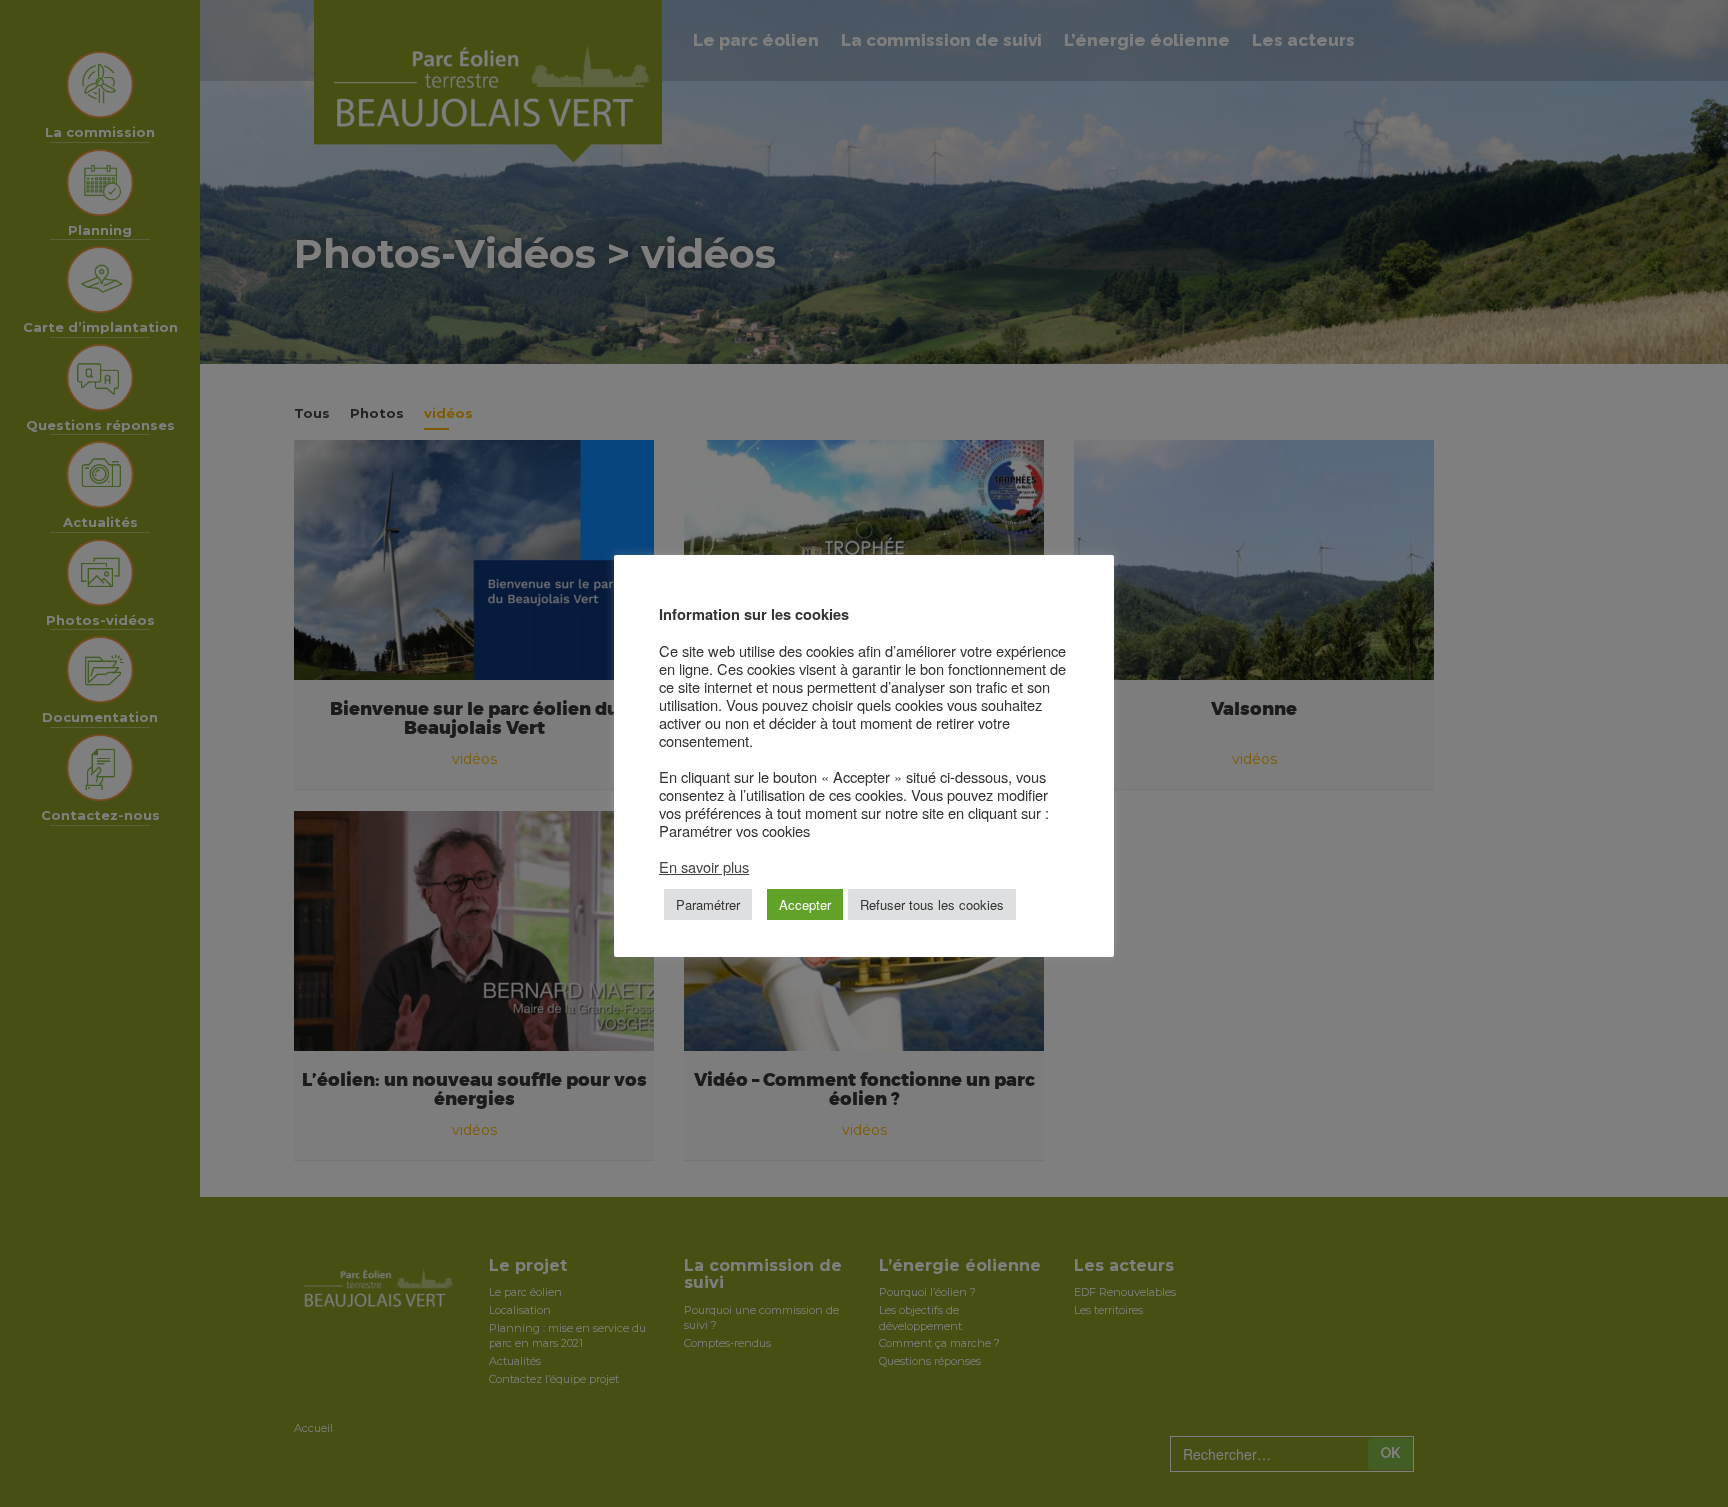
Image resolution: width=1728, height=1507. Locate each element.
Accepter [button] (805, 904)
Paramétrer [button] (708, 904)
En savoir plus (704, 866)
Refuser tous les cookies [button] (932, 904)
